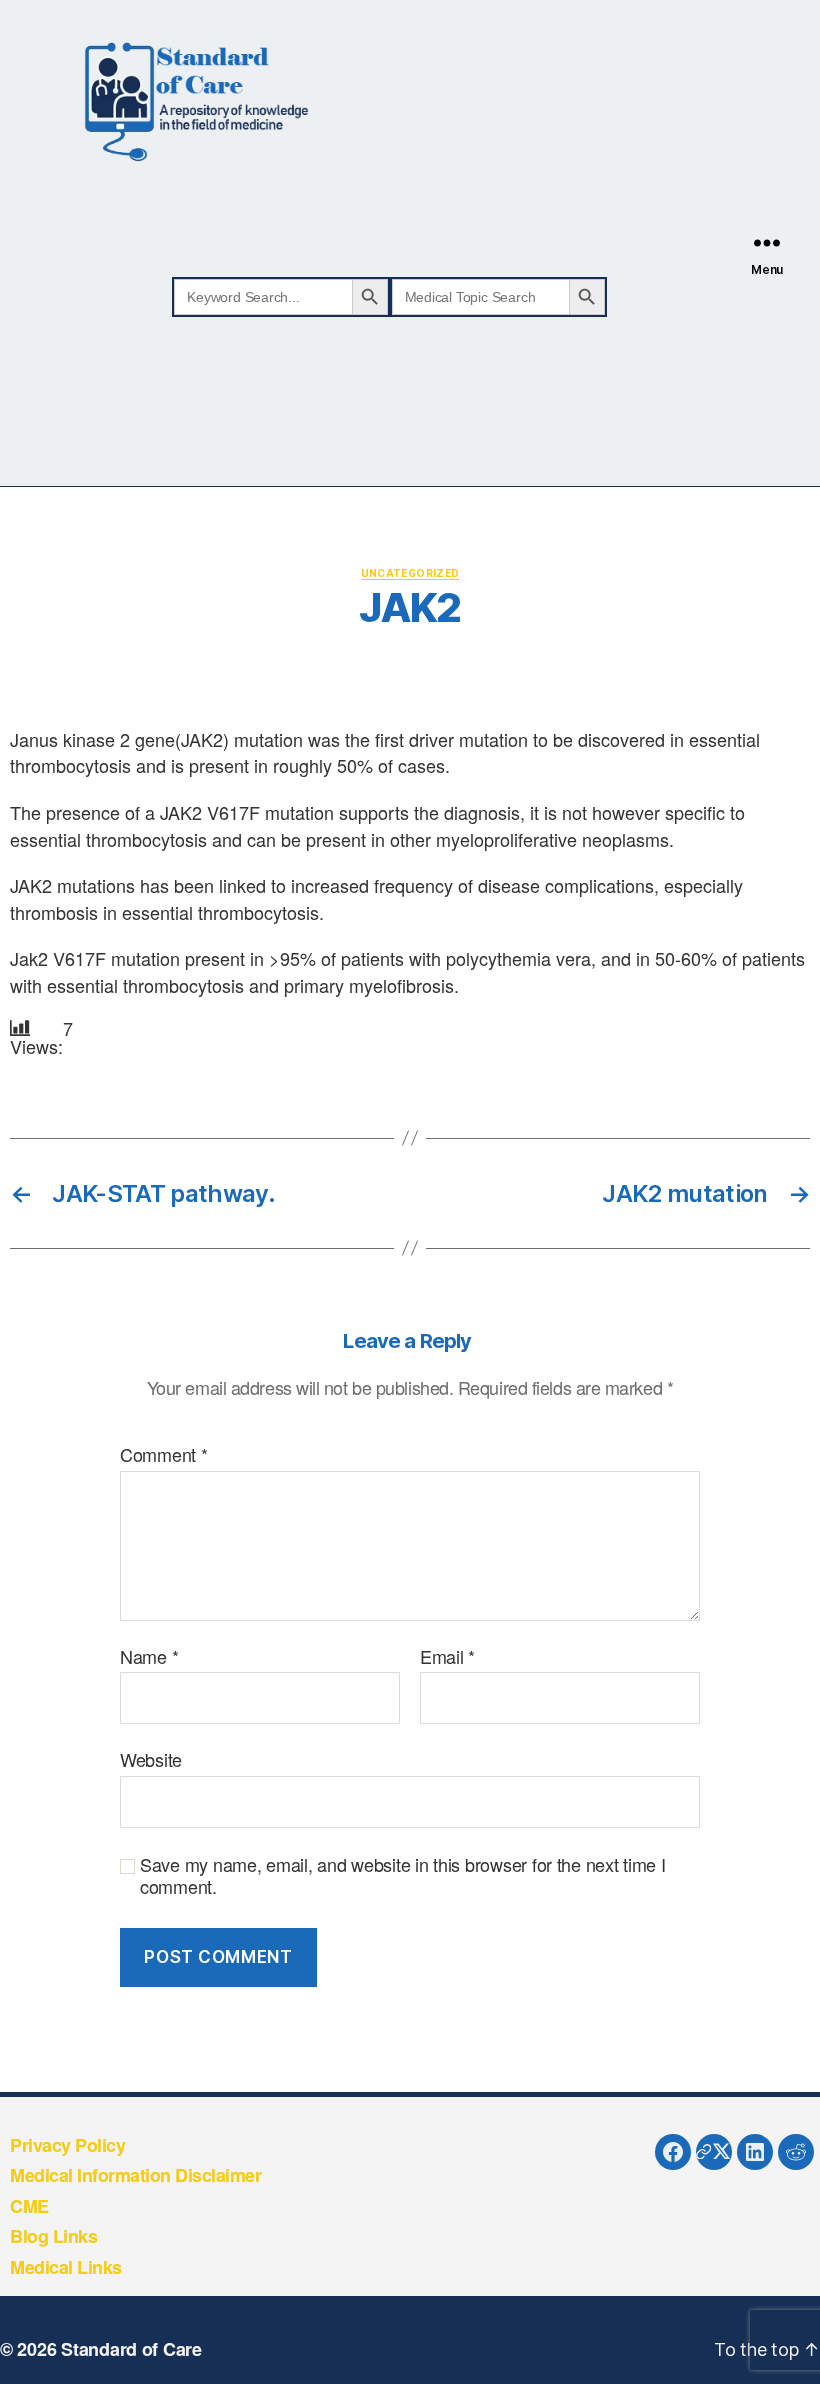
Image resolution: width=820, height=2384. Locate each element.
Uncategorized (410, 573)
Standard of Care (131, 2349)
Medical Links (66, 2267)
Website (151, 1758)
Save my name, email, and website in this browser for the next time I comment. (403, 1875)
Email (447, 1657)
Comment (164, 1455)
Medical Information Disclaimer (135, 2175)
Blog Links (53, 2236)
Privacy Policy (67, 2145)
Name (149, 1657)
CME (29, 2206)
